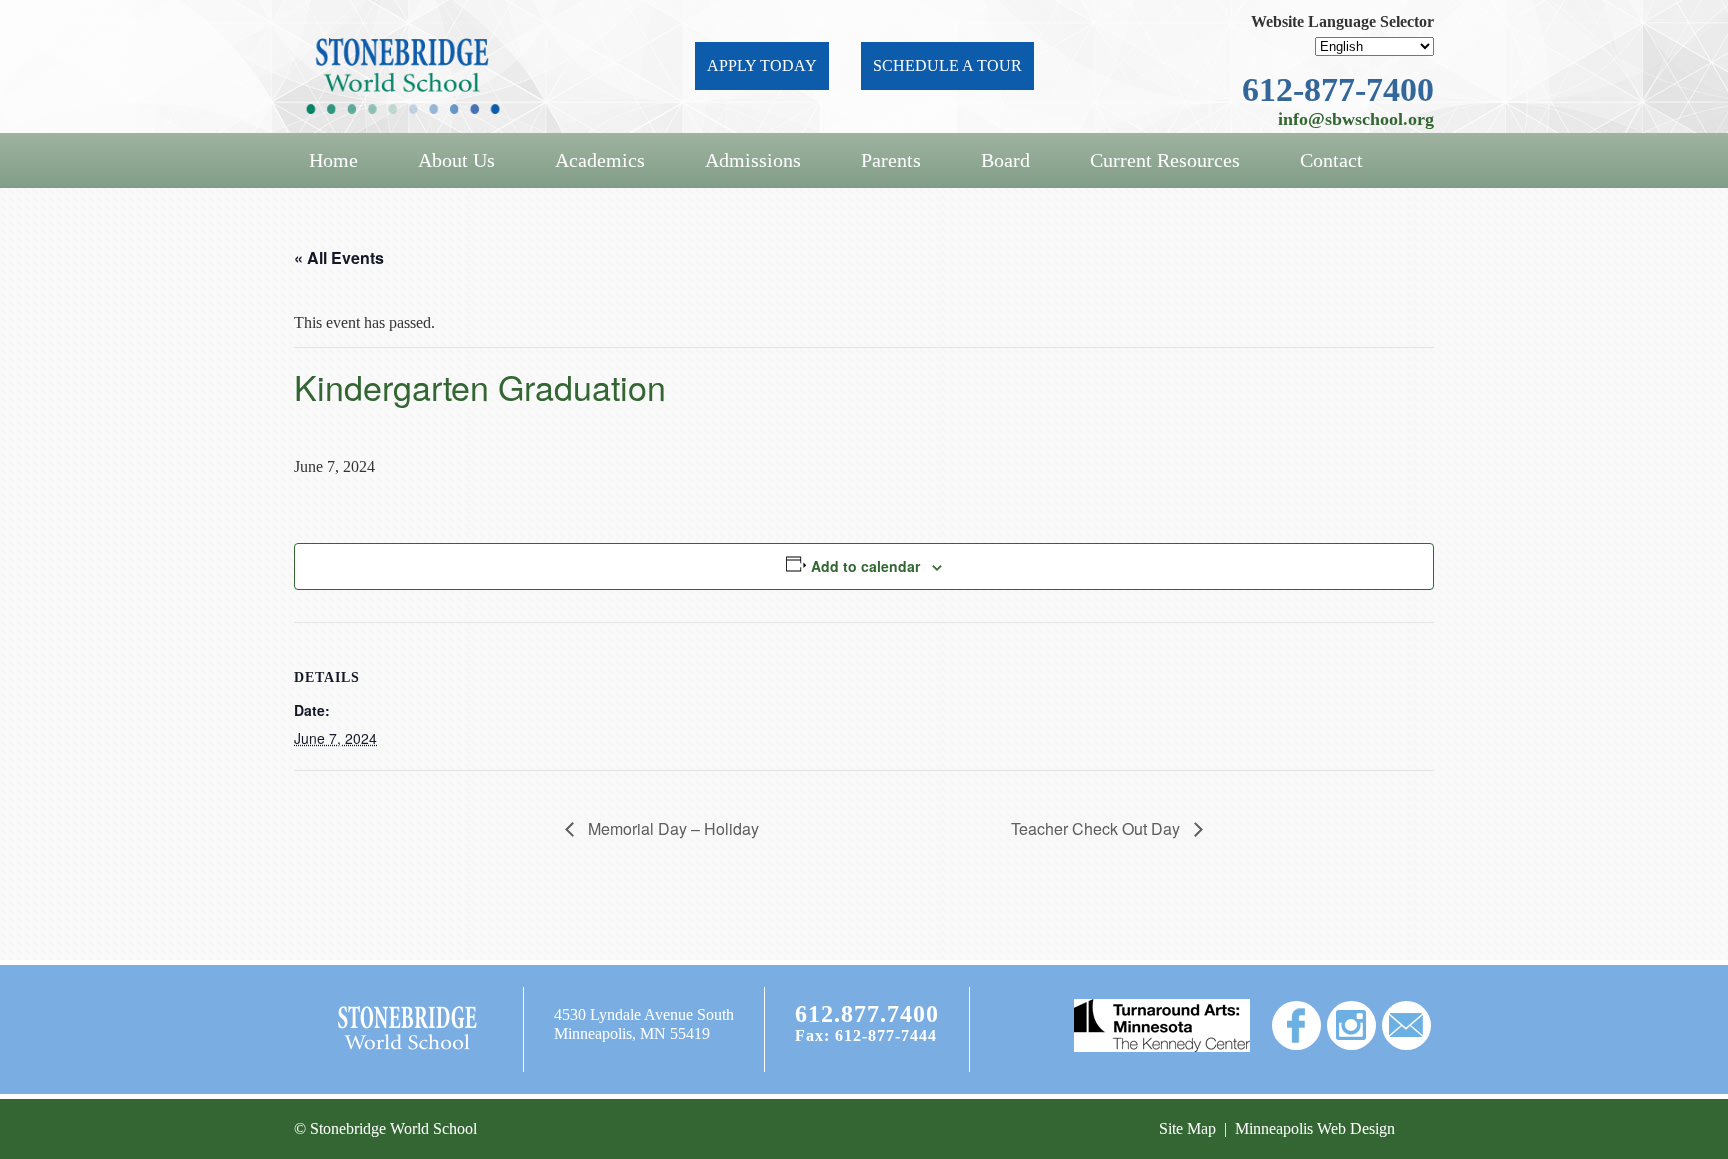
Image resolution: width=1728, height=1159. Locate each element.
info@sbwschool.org (1356, 119)
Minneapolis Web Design (1315, 1128)
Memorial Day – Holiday (671, 828)
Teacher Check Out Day (1097, 828)
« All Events (339, 257)
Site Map (1187, 1128)
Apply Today (762, 65)
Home (333, 160)
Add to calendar (865, 566)
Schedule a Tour (947, 65)
